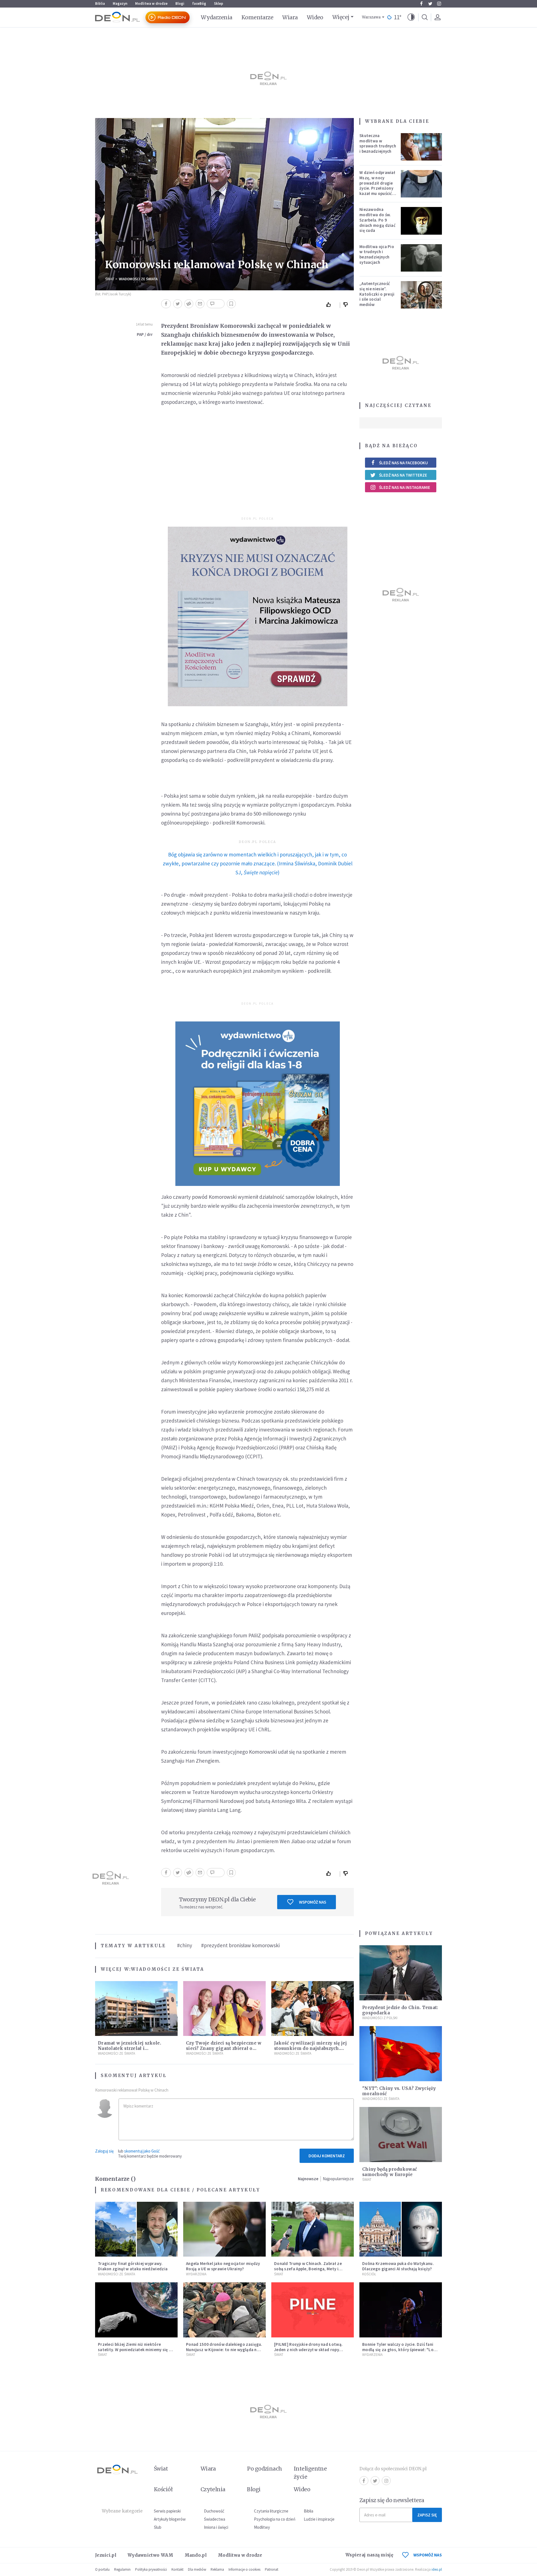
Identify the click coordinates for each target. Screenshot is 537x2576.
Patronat (272, 2569)
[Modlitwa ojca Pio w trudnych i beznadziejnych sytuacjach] (421, 258)
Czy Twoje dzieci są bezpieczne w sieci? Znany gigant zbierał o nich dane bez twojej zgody (224, 2048)
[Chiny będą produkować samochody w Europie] (401, 2134)
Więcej (341, 17)
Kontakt (177, 2569)
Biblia (100, 3)
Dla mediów (197, 2569)
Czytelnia (213, 2489)
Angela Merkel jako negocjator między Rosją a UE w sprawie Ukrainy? (223, 2266)
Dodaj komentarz (327, 2156)
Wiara (290, 17)
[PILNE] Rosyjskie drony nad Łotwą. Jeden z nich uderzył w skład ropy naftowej (308, 2350)
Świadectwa (215, 2519)
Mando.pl (196, 2555)
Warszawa (371, 17)
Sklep (219, 3)
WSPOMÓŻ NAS (428, 2555)
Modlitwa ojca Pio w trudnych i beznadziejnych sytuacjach (377, 254)
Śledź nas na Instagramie (405, 487)
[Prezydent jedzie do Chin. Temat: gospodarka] (401, 1973)
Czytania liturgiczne (271, 2511)
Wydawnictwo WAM (150, 2555)
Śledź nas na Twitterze (403, 475)
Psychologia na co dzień (275, 2519)
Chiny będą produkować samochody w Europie (390, 2172)
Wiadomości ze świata (138, 279)
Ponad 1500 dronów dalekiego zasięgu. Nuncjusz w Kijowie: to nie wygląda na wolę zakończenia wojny (224, 2350)
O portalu (102, 2569)
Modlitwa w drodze (151, 3)
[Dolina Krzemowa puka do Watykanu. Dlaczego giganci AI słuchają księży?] (401, 2229)
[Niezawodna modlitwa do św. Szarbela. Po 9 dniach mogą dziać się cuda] (421, 221)
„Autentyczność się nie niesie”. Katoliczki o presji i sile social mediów (377, 294)
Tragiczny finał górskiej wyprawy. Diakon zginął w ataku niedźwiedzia (133, 2266)
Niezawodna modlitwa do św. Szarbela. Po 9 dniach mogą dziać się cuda (377, 220)
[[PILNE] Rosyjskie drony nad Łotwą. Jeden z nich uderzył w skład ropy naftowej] (313, 2310)
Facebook (421, 4)
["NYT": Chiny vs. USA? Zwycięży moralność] (401, 2054)
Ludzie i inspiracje (319, 2519)
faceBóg (199, 3)
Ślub (158, 2527)
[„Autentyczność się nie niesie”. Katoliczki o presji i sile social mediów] (421, 295)
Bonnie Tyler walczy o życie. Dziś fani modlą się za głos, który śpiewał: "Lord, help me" (401, 2350)
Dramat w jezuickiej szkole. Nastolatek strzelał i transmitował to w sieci (129, 2048)
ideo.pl (437, 2569)
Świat (110, 279)
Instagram (439, 4)
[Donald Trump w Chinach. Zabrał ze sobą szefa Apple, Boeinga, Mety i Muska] (313, 2229)
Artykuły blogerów (170, 2519)
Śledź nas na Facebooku (403, 463)
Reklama (217, 2569)
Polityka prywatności (151, 2569)
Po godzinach (265, 2469)
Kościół (369, 2274)
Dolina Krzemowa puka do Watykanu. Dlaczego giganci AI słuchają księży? (398, 2266)
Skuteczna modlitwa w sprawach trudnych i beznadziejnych (378, 143)
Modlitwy (262, 2527)
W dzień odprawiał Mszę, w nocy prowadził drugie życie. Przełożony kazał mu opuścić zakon (377, 186)
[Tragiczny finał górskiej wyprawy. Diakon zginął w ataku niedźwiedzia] (136, 2229)
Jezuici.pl (106, 2555)
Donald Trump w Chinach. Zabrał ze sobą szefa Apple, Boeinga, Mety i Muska (308, 2269)
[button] (411, 17)
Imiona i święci (216, 2527)
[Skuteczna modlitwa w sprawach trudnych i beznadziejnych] (421, 147)
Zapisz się (427, 2515)
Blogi (180, 3)
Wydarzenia (217, 17)
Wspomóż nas (313, 1902)
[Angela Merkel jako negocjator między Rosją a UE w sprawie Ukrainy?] (224, 2229)
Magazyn (120, 3)
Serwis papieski (167, 2511)
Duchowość (214, 2511)
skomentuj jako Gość (142, 2151)
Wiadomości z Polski (380, 2018)
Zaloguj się (104, 2151)
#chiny (185, 1945)
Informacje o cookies (244, 2569)
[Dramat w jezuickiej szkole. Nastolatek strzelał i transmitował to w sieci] (136, 2009)
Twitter (430, 4)
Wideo (315, 17)
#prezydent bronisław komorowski (240, 1945)
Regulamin (122, 2569)
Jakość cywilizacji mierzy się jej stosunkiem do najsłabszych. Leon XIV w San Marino (310, 2048)
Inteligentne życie (310, 2473)
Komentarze (257, 17)
